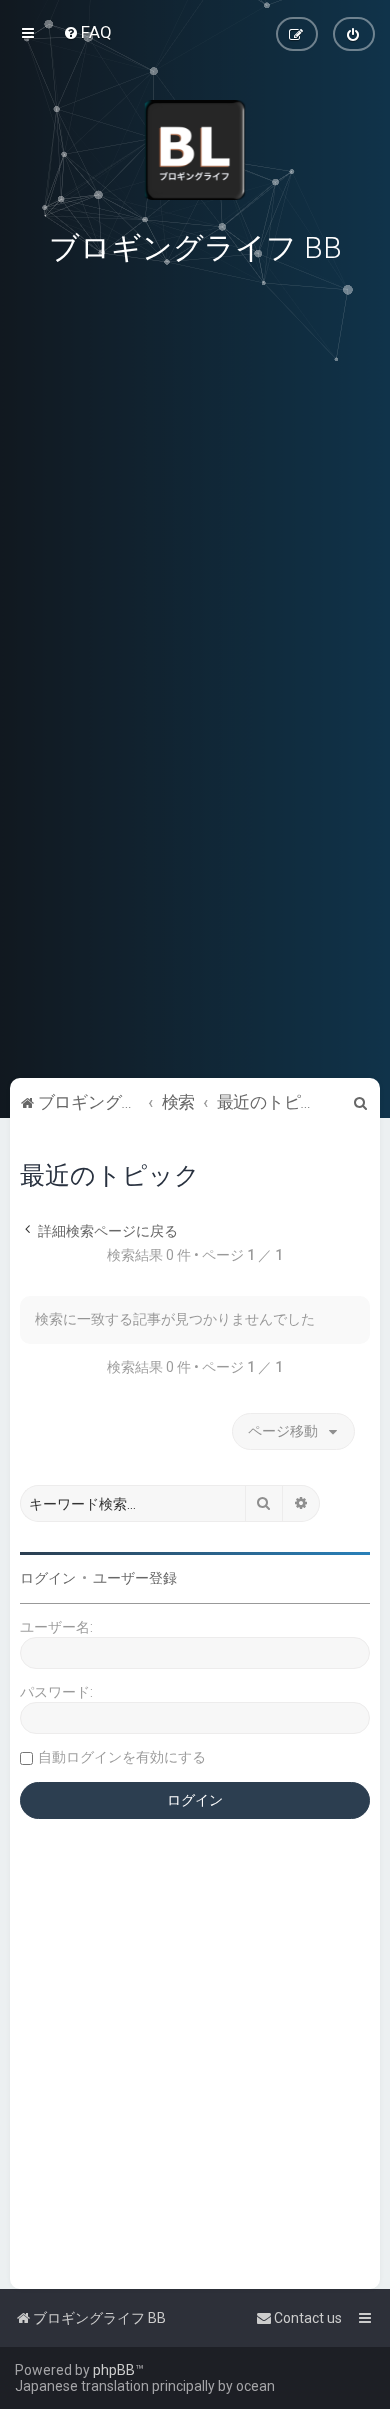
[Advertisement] (195, 935)
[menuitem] (87, 32)
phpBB (114, 2370)
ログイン (48, 1578)
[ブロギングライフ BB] (195, 150)
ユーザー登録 (135, 1578)
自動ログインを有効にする (122, 1757)
